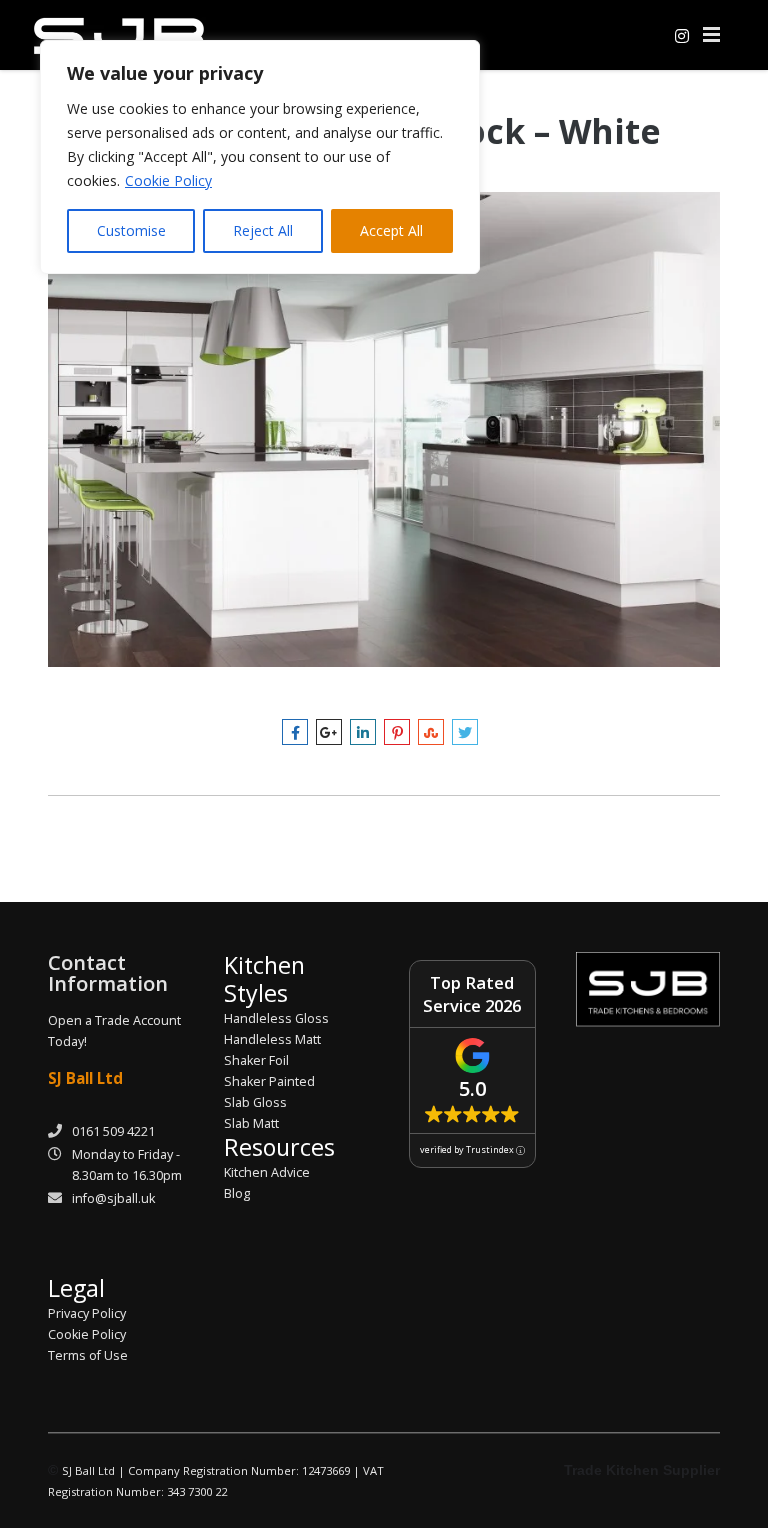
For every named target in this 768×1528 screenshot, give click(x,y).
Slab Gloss (255, 1102)
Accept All (391, 230)
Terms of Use (88, 1355)
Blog (237, 1193)
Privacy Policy (87, 1313)
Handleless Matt (272, 1039)
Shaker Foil (256, 1060)
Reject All (263, 230)
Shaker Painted (269, 1081)
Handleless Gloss (276, 1018)
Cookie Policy (168, 180)
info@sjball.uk (113, 1198)
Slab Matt (251, 1123)
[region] (260, 157)
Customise (131, 230)
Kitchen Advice (267, 1172)
